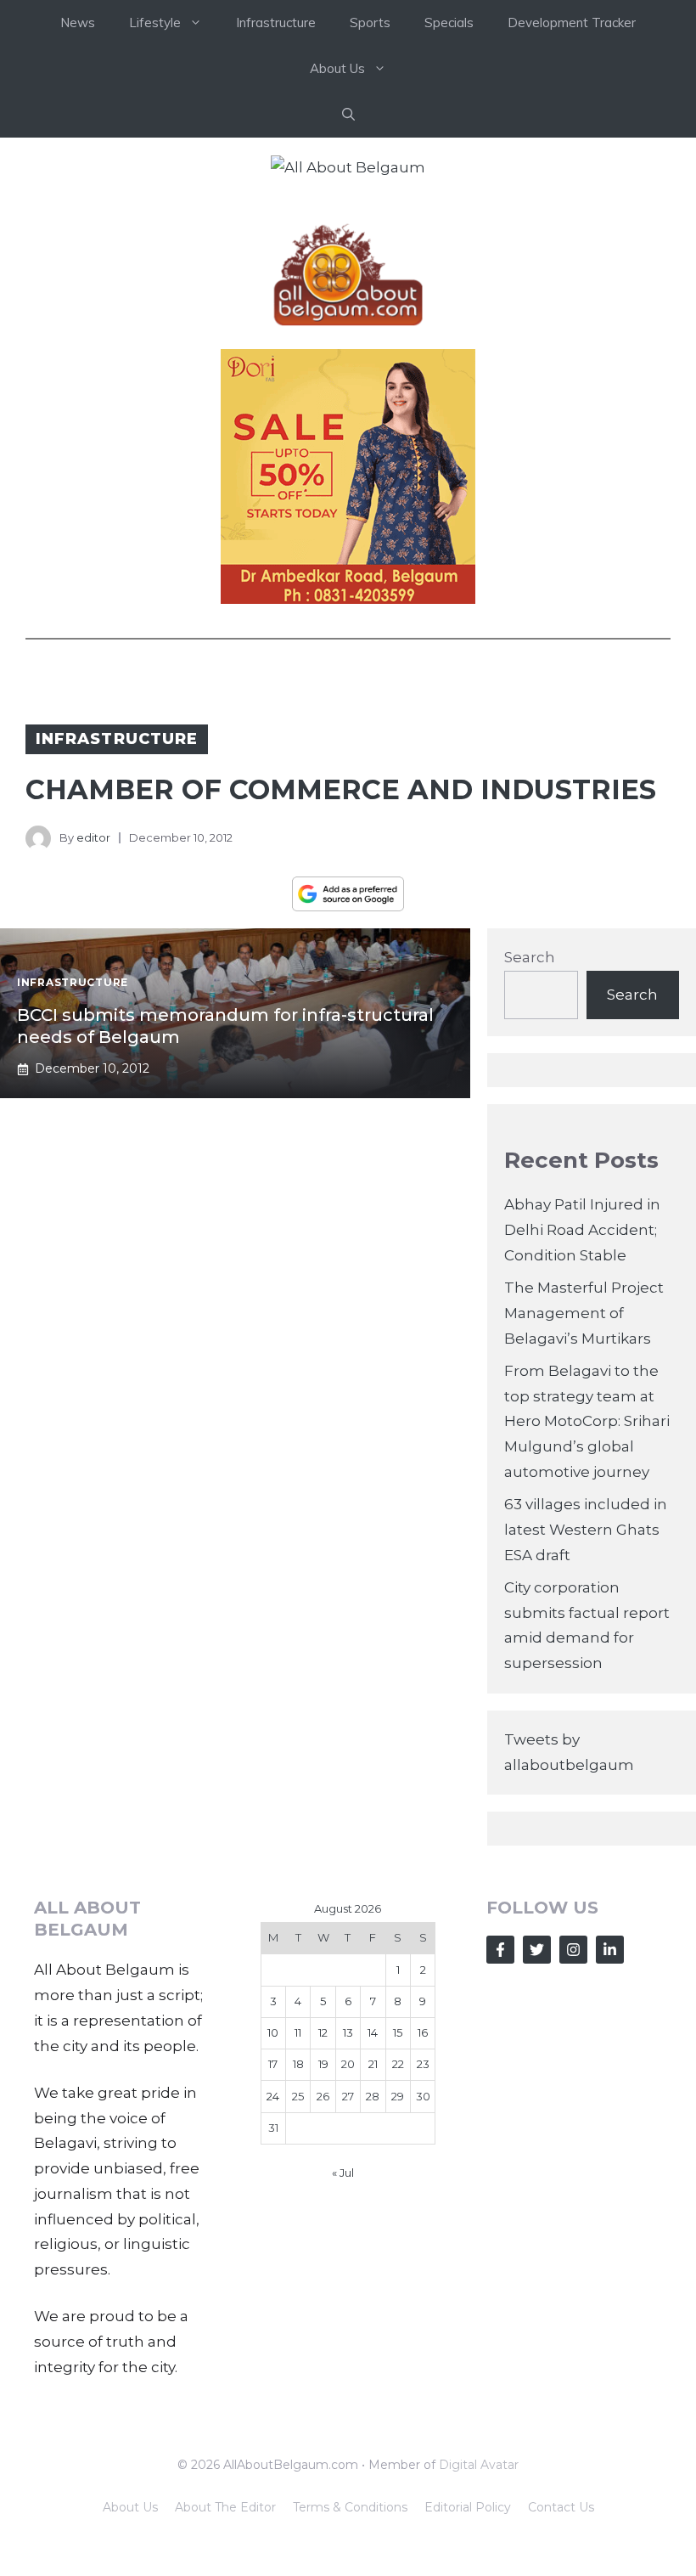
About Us (130, 2507)
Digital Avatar (479, 2465)
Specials (449, 23)
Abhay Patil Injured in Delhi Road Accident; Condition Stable (582, 1230)
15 (398, 2032)
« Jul (343, 2173)
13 (348, 2032)
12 (323, 2032)
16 (423, 2032)
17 (273, 2064)
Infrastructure (276, 23)
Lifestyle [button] (155, 23)
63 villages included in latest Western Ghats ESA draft (586, 1530)
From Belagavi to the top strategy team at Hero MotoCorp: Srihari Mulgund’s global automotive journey (587, 1421)
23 (423, 2064)
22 (398, 2064)
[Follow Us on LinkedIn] (610, 1950)
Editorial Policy (468, 2507)
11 (298, 2032)
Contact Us (561, 2507)
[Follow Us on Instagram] (573, 1950)
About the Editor (225, 2507)
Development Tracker (572, 23)
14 (373, 2032)
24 (273, 2096)
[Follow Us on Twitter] (537, 1950)
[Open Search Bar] (348, 115)
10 (273, 2032)
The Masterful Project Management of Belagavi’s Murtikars (584, 1313)
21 (373, 2064)
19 (323, 2064)
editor (93, 837)
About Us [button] (337, 68)
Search (530, 957)
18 (298, 2064)
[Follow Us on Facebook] (500, 1950)
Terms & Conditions (350, 2507)
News (78, 23)
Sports (370, 23)
